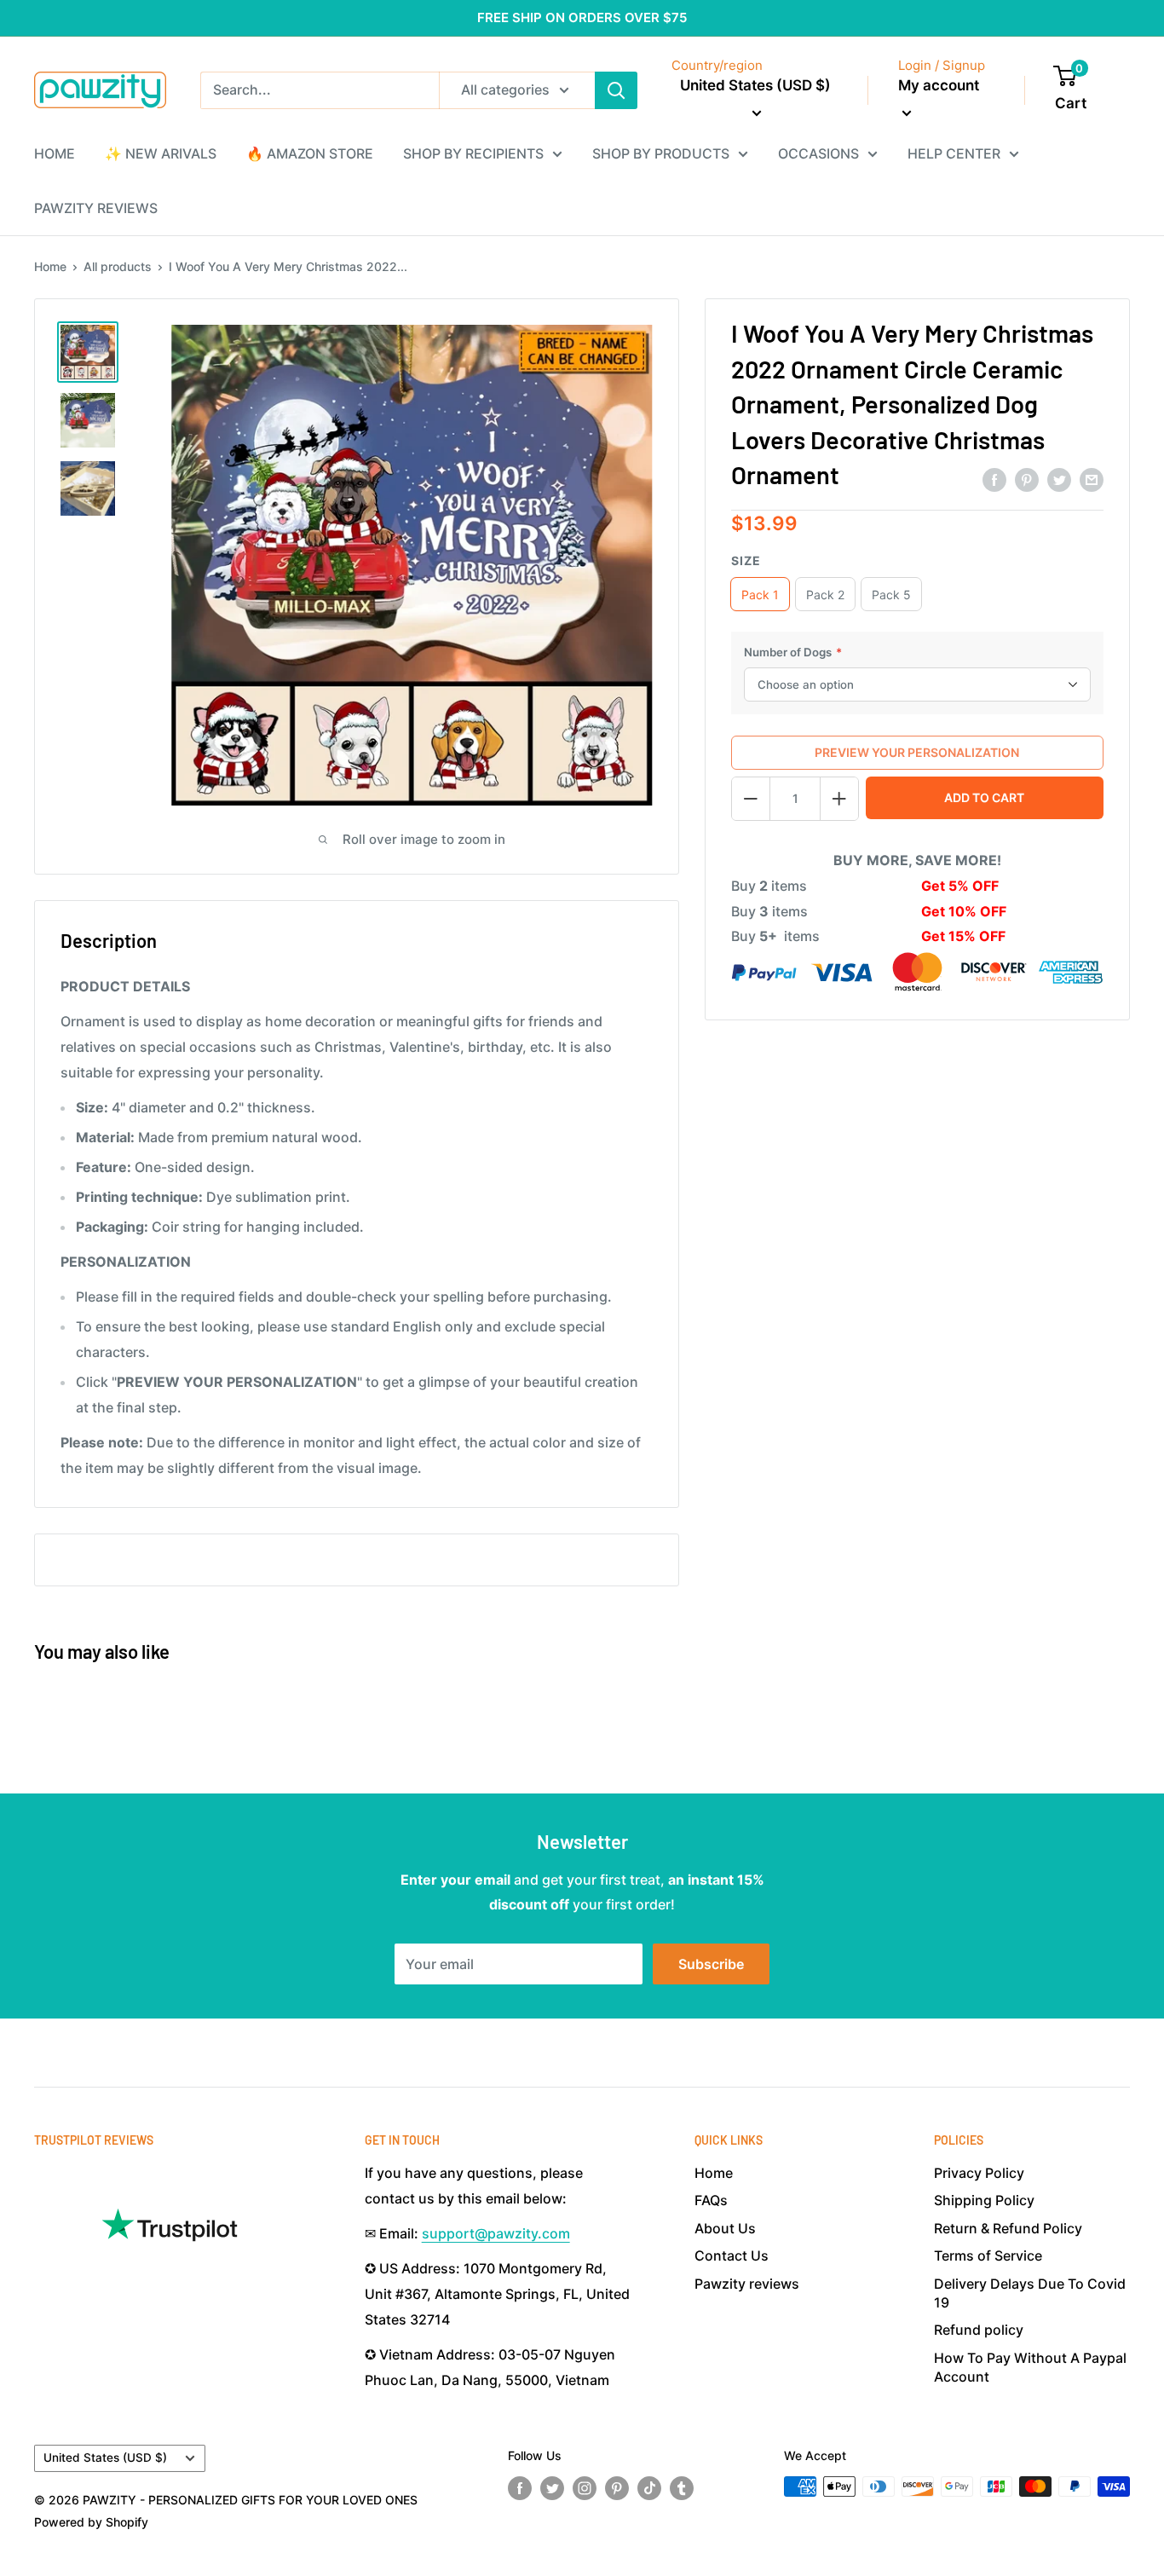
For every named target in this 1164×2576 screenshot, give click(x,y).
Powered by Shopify (91, 2522)
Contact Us (732, 2255)
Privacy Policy (979, 2173)
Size (746, 560)
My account (939, 85)
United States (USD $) (105, 2458)
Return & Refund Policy (1008, 2228)
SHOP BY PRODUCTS (661, 153)
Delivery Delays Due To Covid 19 (1030, 2293)
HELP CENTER (954, 153)
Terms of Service (988, 2255)
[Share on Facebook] (994, 479)
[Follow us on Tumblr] (682, 2488)
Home (50, 266)
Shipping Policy (984, 2200)
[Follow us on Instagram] (585, 2488)
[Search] (616, 90)
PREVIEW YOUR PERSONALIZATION (917, 752)
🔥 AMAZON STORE (310, 153)
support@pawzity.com (496, 2233)
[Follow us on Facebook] (520, 2488)
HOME (55, 153)
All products (118, 266)
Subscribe (711, 1964)
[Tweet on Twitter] (1059, 479)
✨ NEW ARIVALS (161, 153)
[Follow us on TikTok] (649, 2488)
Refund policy (979, 2330)
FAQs (711, 2200)
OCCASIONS (818, 153)
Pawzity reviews (747, 2284)
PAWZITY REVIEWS (96, 208)
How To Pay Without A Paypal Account (1030, 2367)
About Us (725, 2228)
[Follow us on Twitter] (552, 2488)
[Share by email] (1092, 479)
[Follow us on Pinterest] (617, 2488)
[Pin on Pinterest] (1027, 479)
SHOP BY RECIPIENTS (473, 153)
